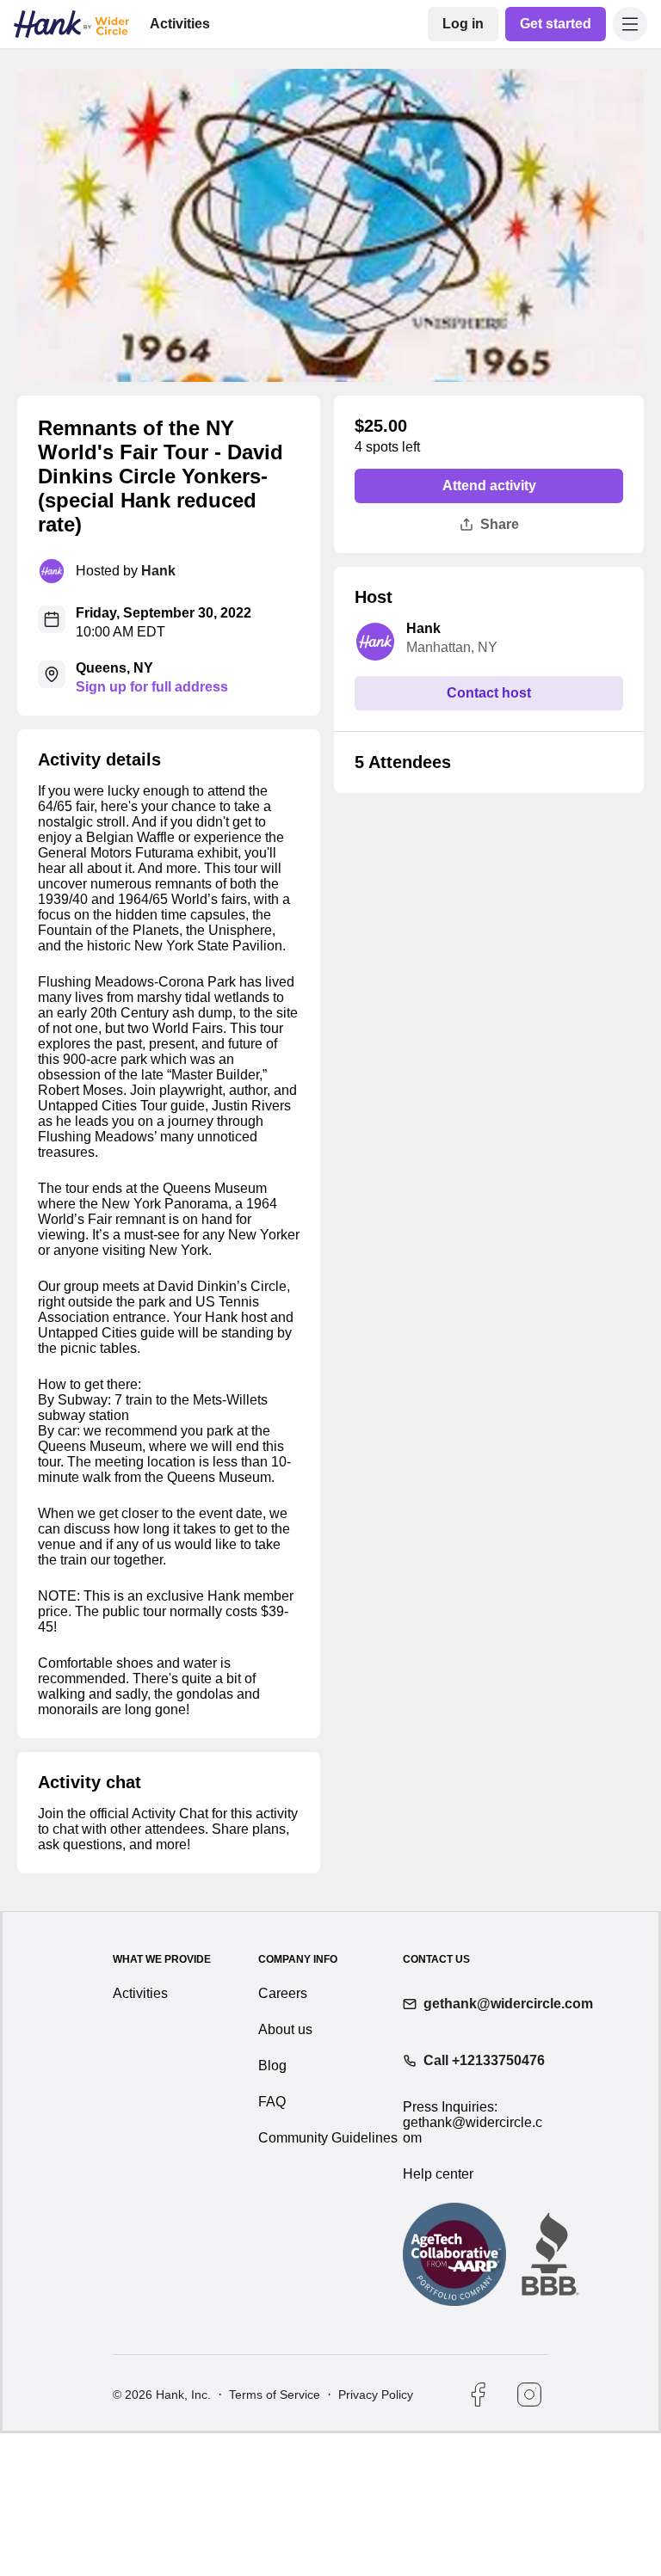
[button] (630, 24)
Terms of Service (274, 2537)
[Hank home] (71, 24)
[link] (466, 24)
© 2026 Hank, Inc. (162, 2537)
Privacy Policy (374, 2537)
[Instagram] (529, 2537)
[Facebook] (478, 2537)
